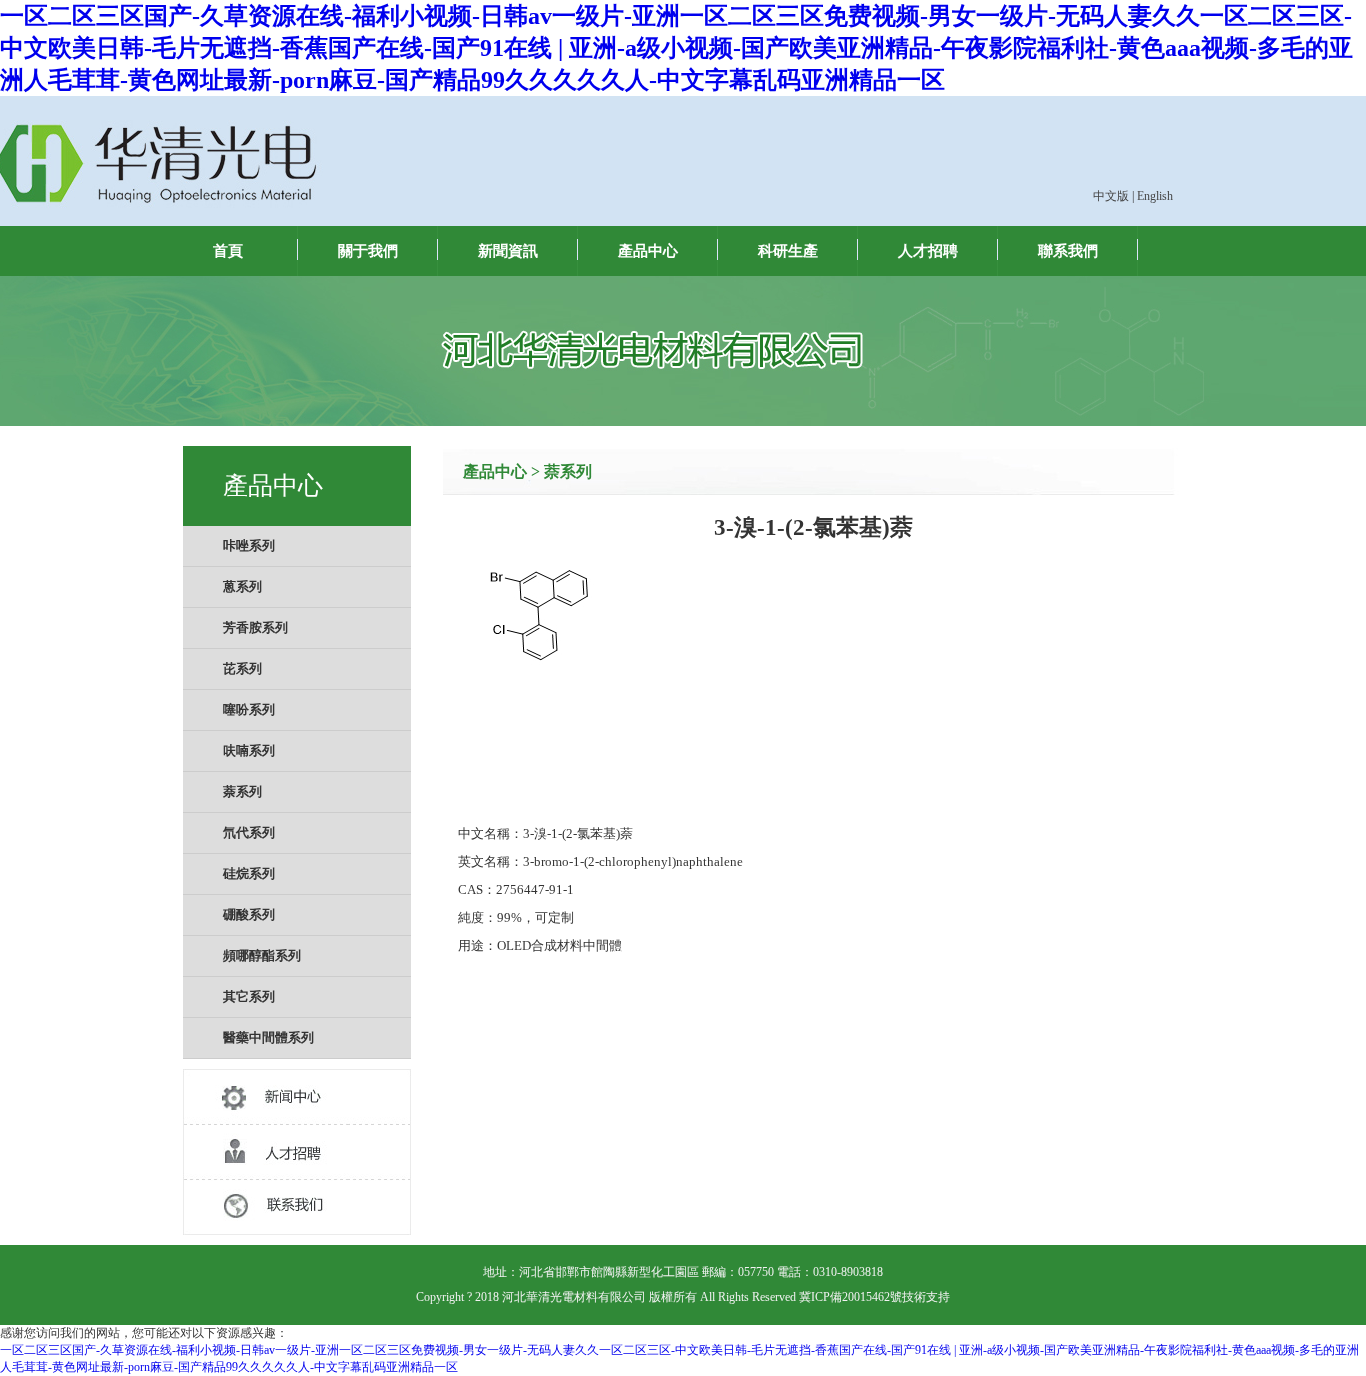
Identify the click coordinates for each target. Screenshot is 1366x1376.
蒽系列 (242, 586)
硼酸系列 (249, 914)
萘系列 (242, 791)
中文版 (1111, 196)
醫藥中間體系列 (268, 1037)
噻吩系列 (249, 709)
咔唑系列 (249, 545)
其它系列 (249, 996)
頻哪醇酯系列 (262, 955)
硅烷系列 (249, 873)
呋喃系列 (249, 750)
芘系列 (242, 668)
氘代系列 (249, 832)
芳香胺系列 (255, 627)
